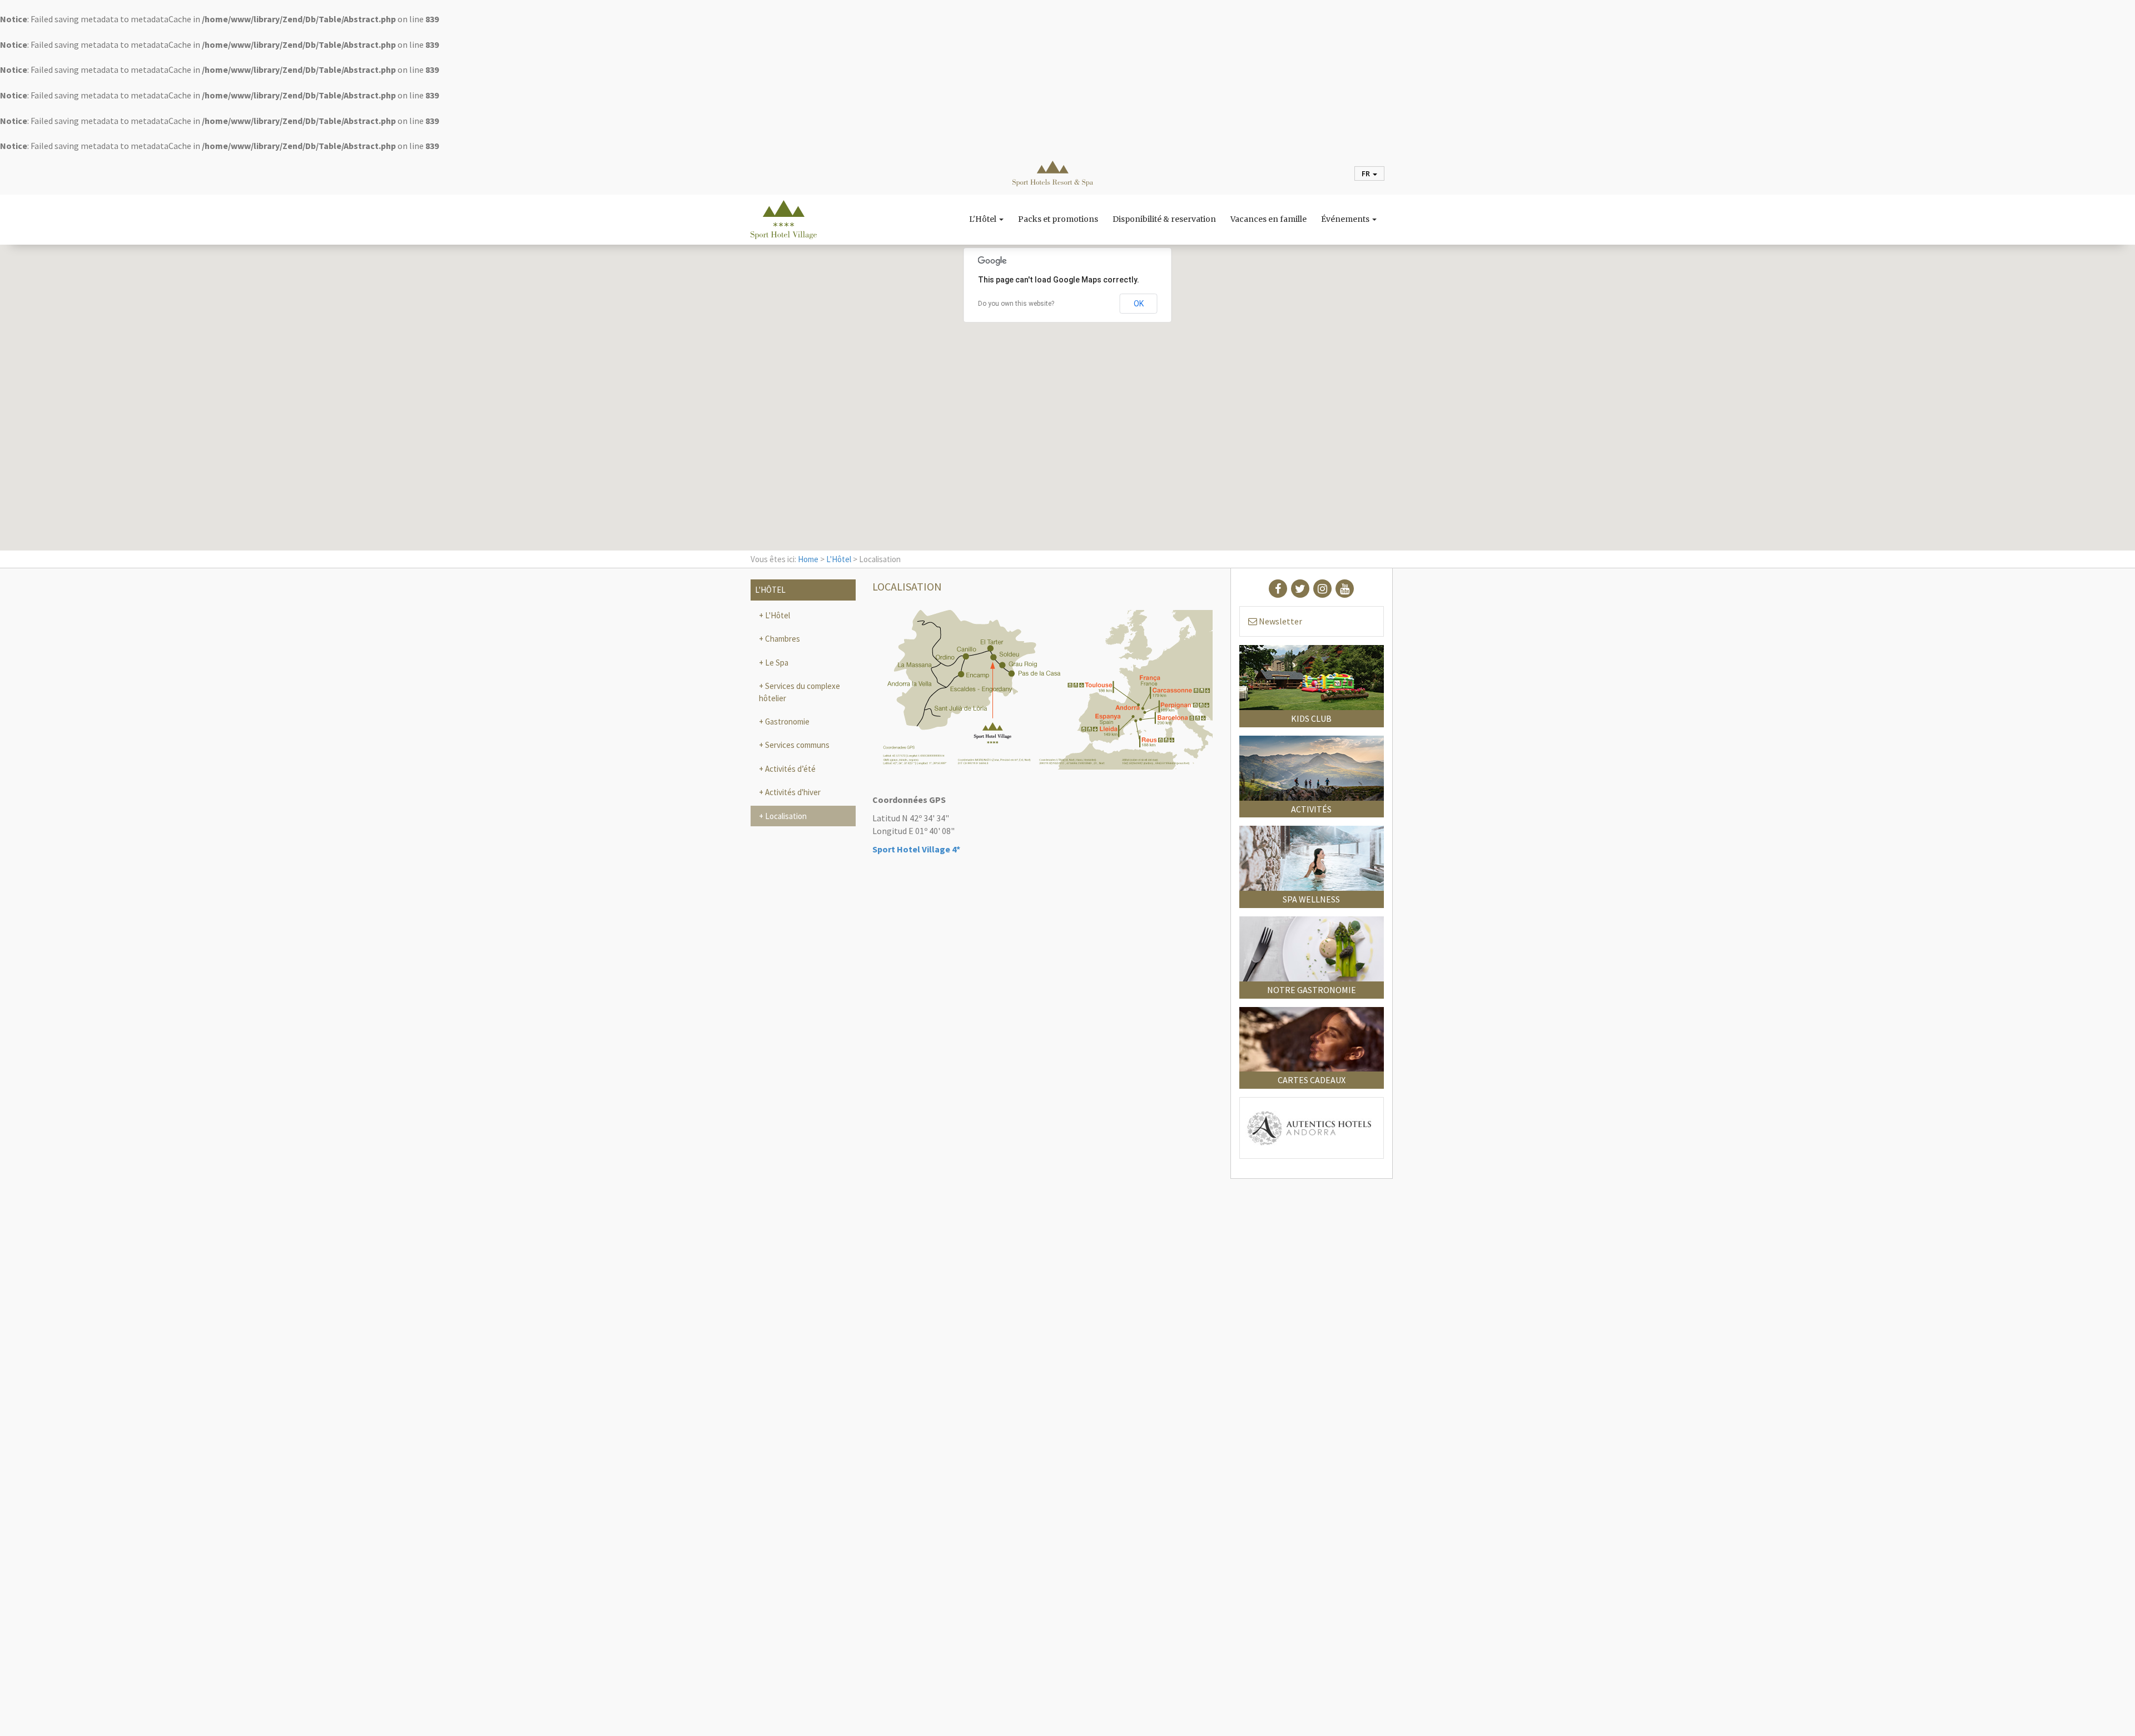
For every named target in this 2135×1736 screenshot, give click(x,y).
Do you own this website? (1016, 304)
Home (808, 559)
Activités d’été (790, 769)
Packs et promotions (1058, 220)
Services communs (796, 745)
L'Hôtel (984, 220)
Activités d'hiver (792, 792)
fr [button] (1367, 173)
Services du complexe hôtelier (800, 692)
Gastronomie (786, 721)
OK (1139, 304)
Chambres (782, 639)
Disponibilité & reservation (1164, 220)
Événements (1346, 220)
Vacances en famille (1268, 220)
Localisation (785, 816)
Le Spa (776, 663)
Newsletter (1280, 621)
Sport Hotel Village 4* (916, 849)
